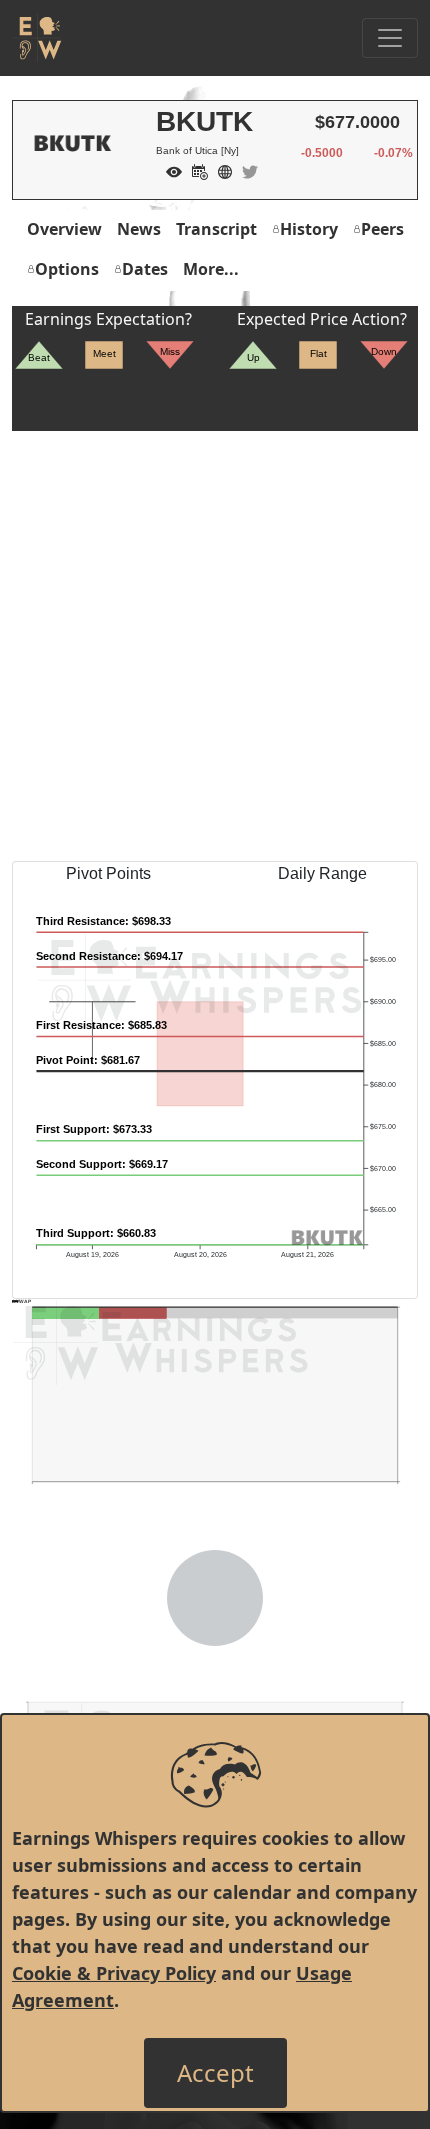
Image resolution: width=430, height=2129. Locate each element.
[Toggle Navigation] (390, 38)
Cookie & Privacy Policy (114, 1973)
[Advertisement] (215, 646)
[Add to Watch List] (169, 170)
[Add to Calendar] (195, 170)
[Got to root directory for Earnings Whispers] (37, 38)
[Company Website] (220, 170)
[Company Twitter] (245, 170)
